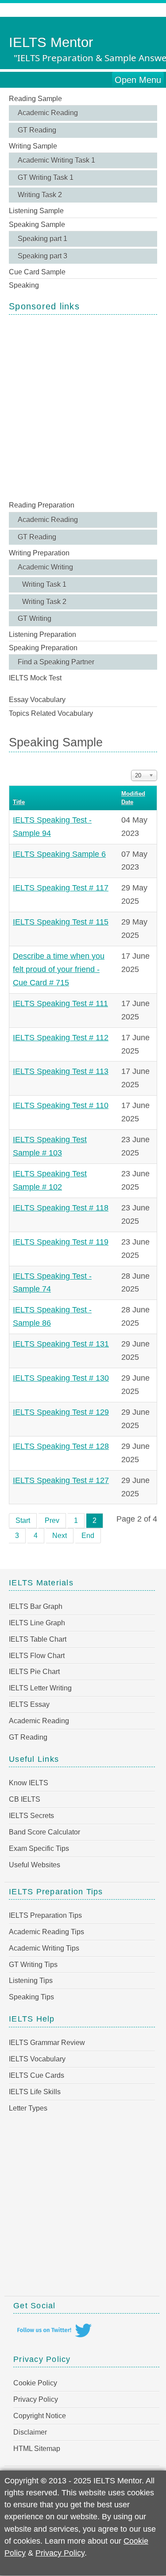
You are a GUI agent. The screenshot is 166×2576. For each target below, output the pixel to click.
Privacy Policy (36, 2399)
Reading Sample (35, 99)
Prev (52, 1520)
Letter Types (28, 2108)
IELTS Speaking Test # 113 (61, 1071)
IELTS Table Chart (38, 1639)
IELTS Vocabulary (37, 2059)
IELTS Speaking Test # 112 (61, 1038)
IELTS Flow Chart (37, 1656)
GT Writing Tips (33, 1965)
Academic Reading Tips (46, 1932)
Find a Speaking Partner (56, 662)
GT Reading (37, 130)
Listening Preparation (42, 634)
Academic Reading (48, 113)
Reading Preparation (42, 505)
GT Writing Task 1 (46, 178)
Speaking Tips (31, 1997)
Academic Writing (45, 567)
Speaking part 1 (42, 239)
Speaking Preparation (43, 648)
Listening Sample (36, 211)
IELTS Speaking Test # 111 (60, 1003)
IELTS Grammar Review (47, 2043)
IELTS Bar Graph (36, 1606)
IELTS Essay (29, 1704)
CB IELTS (25, 1799)
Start (23, 1520)
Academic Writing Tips (44, 1948)
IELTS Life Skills (35, 2092)
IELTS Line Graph (37, 1623)
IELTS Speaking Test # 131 (61, 1344)
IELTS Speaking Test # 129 (61, 1412)
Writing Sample (33, 146)
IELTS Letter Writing (40, 1688)
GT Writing (35, 619)
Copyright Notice (40, 2416)
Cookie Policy (35, 2383)
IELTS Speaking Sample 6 (59, 854)
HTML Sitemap (37, 2449)
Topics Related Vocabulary (51, 713)
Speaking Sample (37, 224)
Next (60, 1536)
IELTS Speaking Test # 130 (61, 1378)
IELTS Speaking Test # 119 (61, 1242)
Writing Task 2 (40, 195)
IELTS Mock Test (35, 678)
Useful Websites (35, 1865)
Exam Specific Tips (39, 1848)
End (88, 1536)
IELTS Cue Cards (37, 2075)
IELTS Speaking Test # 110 (61, 1105)
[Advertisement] (83, 407)
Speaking (24, 285)
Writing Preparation (39, 553)
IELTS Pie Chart (34, 1672)
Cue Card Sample (37, 272)
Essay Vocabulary (37, 700)
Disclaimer (30, 2432)
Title (19, 802)
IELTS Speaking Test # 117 (61, 888)
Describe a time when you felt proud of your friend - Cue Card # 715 (59, 969)
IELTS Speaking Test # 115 (61, 922)
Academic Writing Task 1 (56, 160)
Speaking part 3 (42, 256)
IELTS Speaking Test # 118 (61, 1208)
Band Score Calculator (44, 1832)
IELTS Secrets (31, 1816)
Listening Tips (31, 1981)
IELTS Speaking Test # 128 (61, 1446)
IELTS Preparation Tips (45, 1915)
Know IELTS (29, 1783)
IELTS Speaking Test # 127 (61, 1480)
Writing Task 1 (44, 584)
